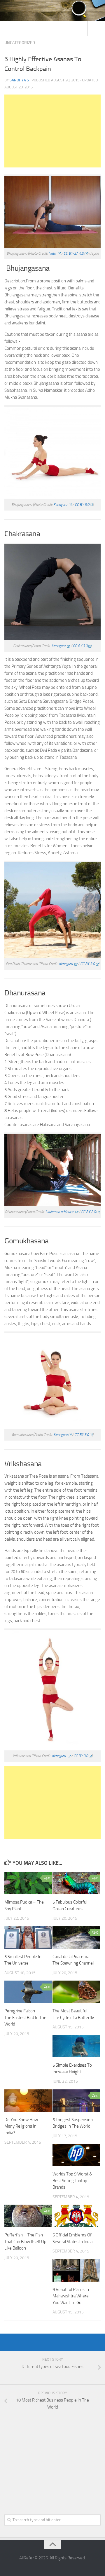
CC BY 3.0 (82, 505)
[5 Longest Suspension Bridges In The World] (76, 2101)
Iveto (52, 253)
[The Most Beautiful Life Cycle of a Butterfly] (76, 1992)
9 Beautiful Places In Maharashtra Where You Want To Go (71, 2296)
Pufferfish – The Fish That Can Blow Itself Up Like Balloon (25, 2242)
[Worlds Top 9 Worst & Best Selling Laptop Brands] (76, 2155)
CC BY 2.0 (88, 1212)
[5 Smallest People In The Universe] (28, 1937)
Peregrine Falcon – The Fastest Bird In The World (25, 2017)
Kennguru (61, 505)
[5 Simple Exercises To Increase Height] (76, 2046)
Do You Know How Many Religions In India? (21, 2126)
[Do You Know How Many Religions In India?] (28, 2101)
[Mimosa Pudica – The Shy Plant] (28, 1883)
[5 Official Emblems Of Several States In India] (76, 2216)
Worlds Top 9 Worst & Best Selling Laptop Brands (72, 2181)
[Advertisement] (52, 131)
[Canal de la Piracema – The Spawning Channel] (76, 1937)
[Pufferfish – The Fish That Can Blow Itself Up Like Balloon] (28, 2216)
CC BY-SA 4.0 (74, 253)
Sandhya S (19, 80)
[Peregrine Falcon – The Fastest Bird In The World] (28, 1992)
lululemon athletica (60, 1212)
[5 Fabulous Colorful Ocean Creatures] (76, 1883)
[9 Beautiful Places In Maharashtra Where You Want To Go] (76, 2270)
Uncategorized (20, 43)
